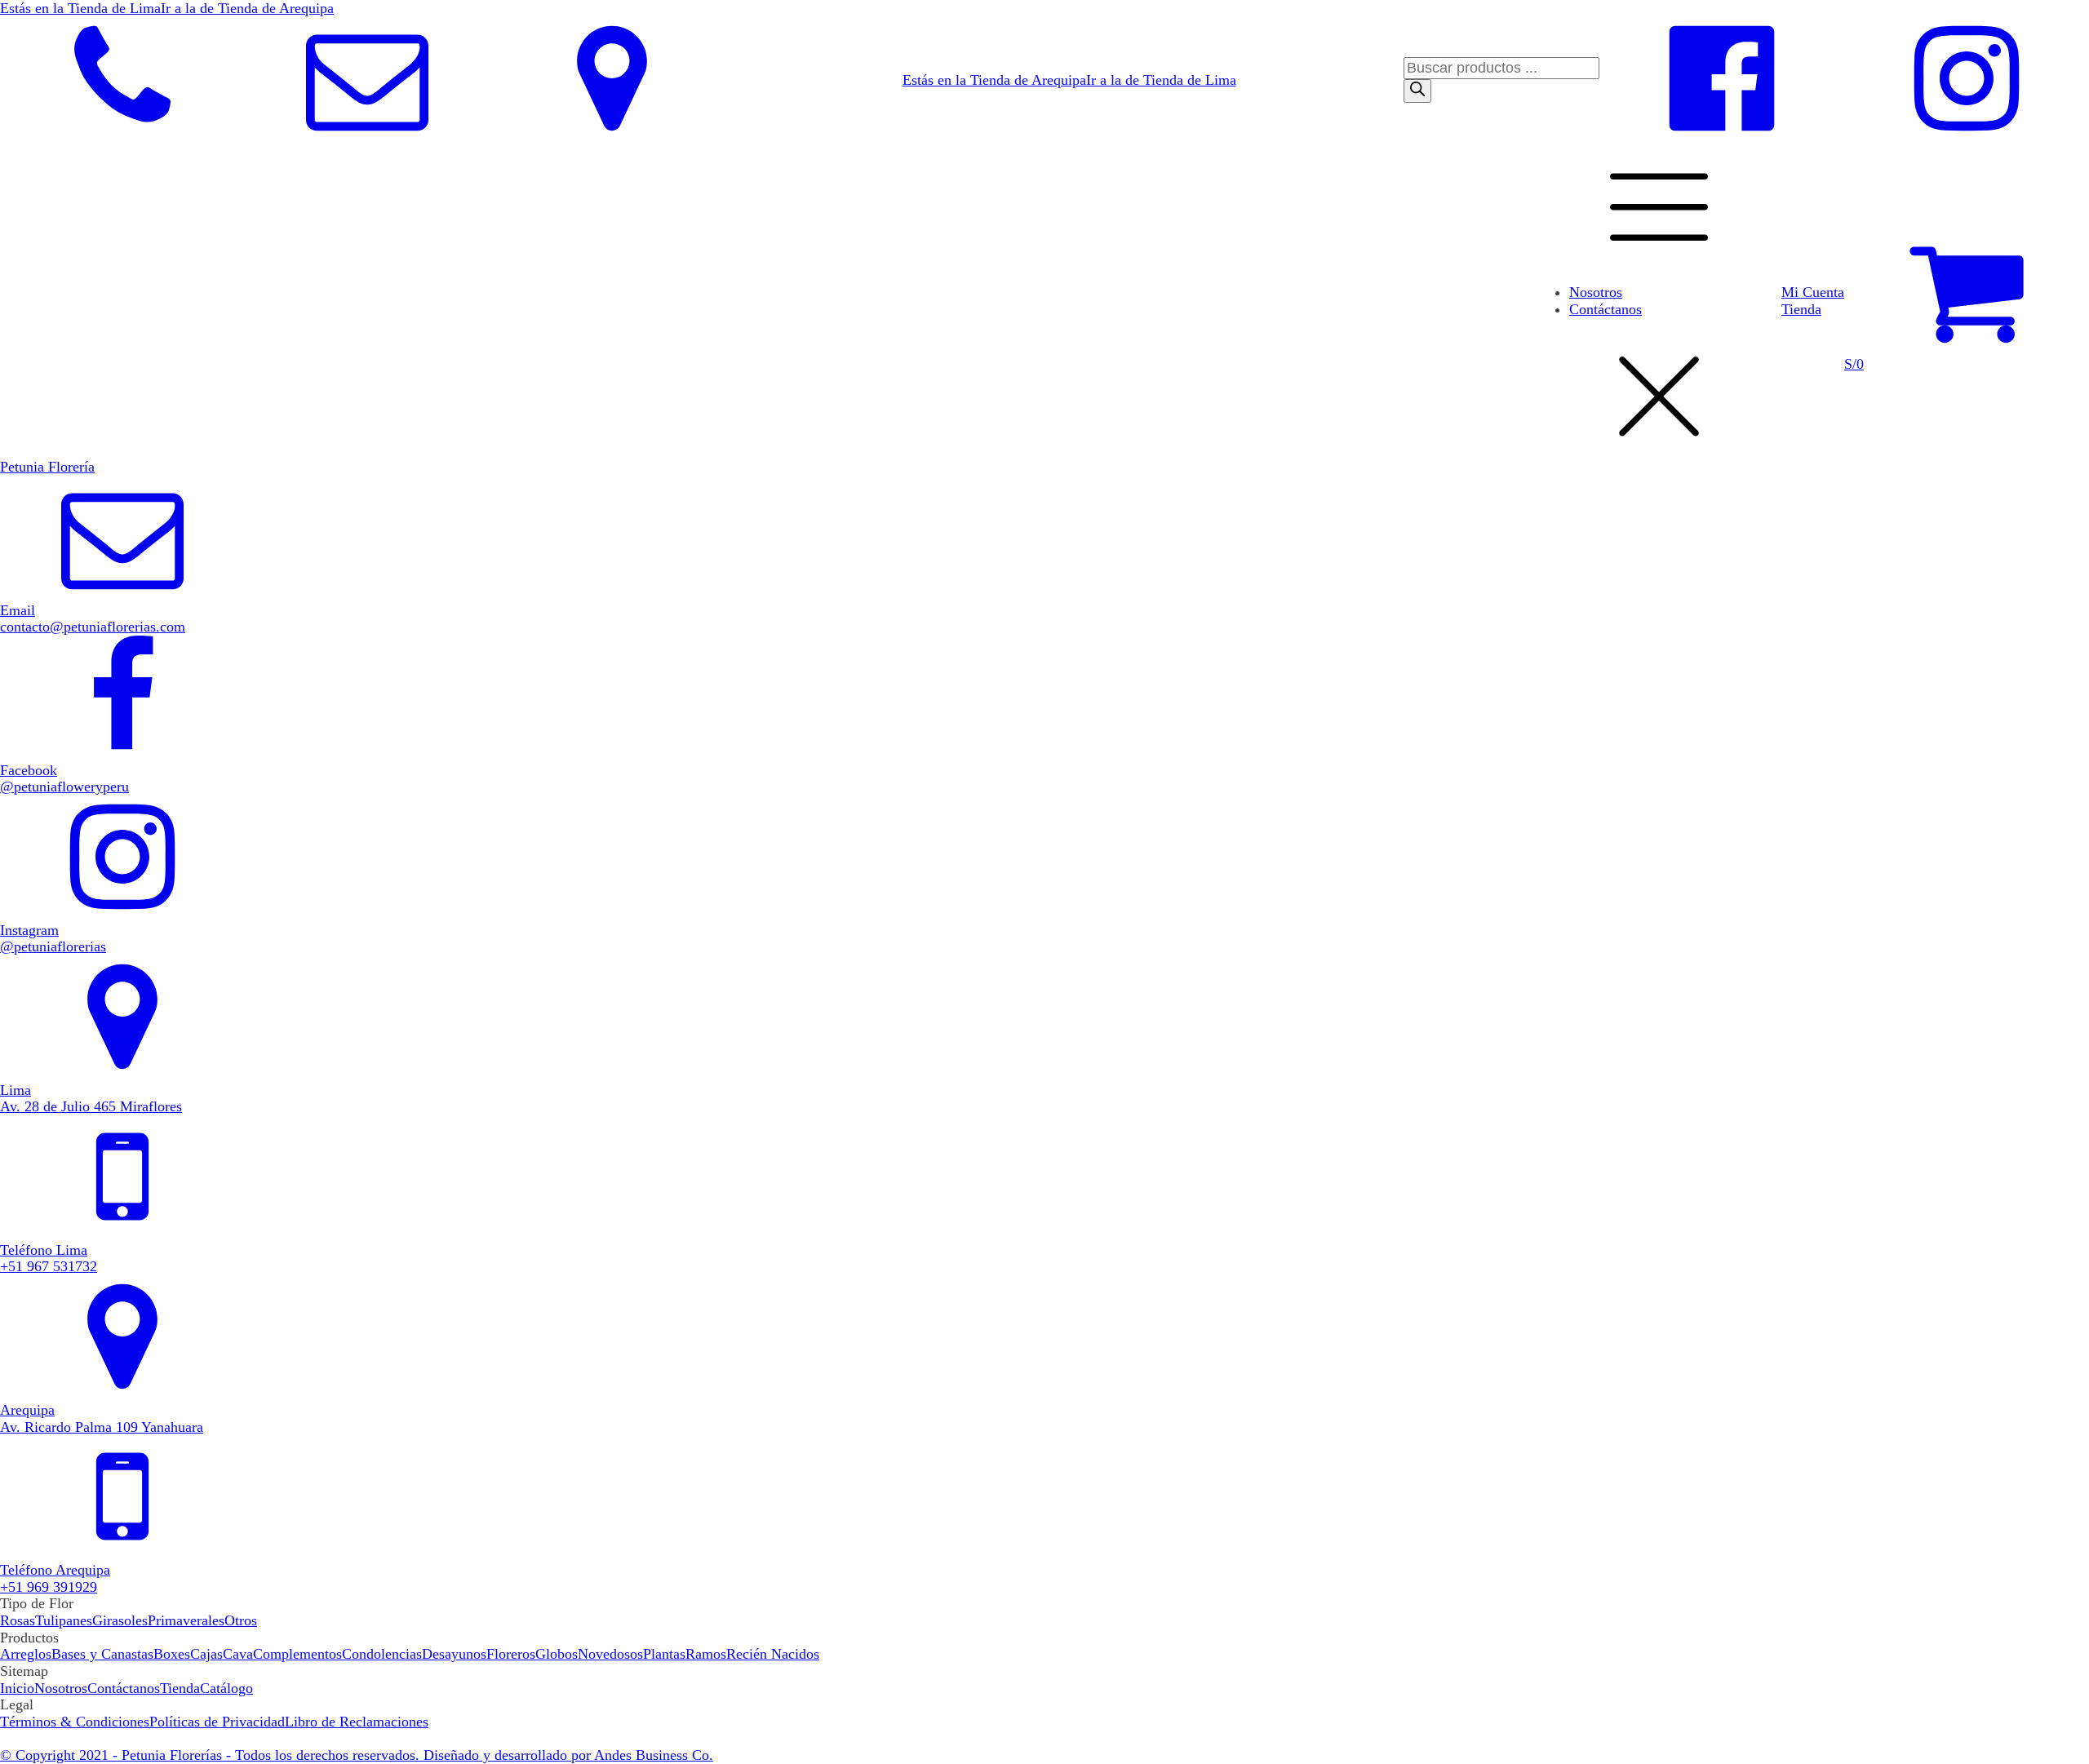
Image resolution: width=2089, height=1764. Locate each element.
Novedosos (610, 1654)
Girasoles (120, 1620)
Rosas (18, 1620)
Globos (557, 1654)
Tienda (1801, 309)
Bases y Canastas (102, 1654)
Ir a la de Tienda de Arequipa (247, 8)
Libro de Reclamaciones (357, 1722)
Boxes (172, 1654)
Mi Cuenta (1813, 292)
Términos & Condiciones (75, 1722)
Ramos (706, 1654)
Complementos (297, 1654)
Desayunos (454, 1654)
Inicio (17, 1688)
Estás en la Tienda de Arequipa (994, 80)
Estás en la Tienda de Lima (80, 8)
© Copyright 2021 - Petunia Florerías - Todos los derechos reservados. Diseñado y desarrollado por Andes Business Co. (357, 1755)
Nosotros (1596, 292)
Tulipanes (64, 1620)
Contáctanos (1606, 309)
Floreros (511, 1654)
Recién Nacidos (773, 1654)
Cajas (206, 1654)
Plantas (664, 1654)
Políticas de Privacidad (217, 1722)
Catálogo (226, 1688)
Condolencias (382, 1654)
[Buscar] (1417, 91)
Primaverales (186, 1620)
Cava (238, 1654)
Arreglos (26, 1654)
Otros (241, 1620)
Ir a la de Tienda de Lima (1161, 80)
